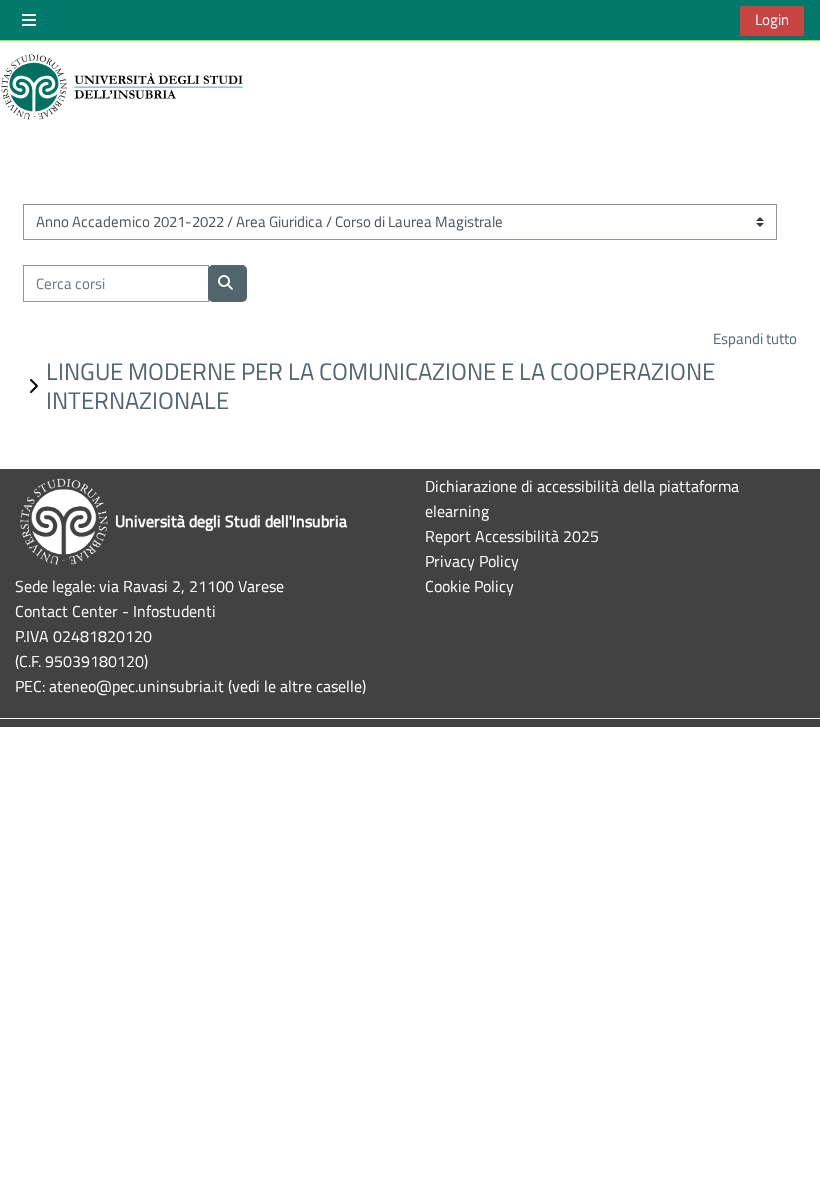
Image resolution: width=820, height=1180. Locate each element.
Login (772, 19)
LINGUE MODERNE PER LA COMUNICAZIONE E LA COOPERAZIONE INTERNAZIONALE (380, 385)
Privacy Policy (472, 560)
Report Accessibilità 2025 (512, 535)
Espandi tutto (755, 338)
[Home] (125, 87)
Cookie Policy (469, 585)
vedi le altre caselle (297, 685)
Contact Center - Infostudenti (115, 610)
